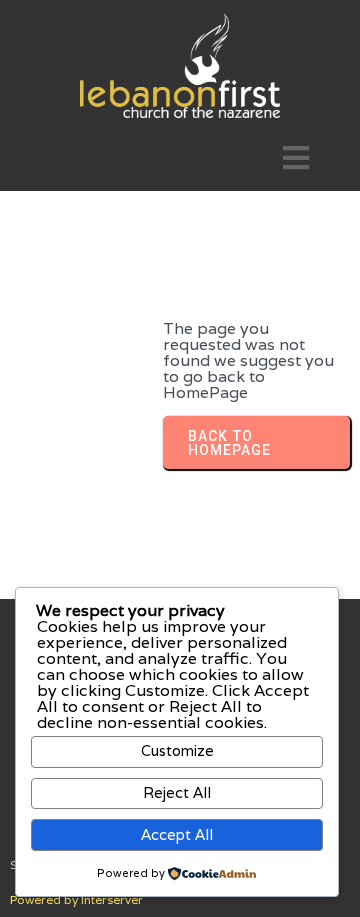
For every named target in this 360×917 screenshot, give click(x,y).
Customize (177, 750)
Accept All (177, 834)
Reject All (177, 792)
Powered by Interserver (76, 899)
